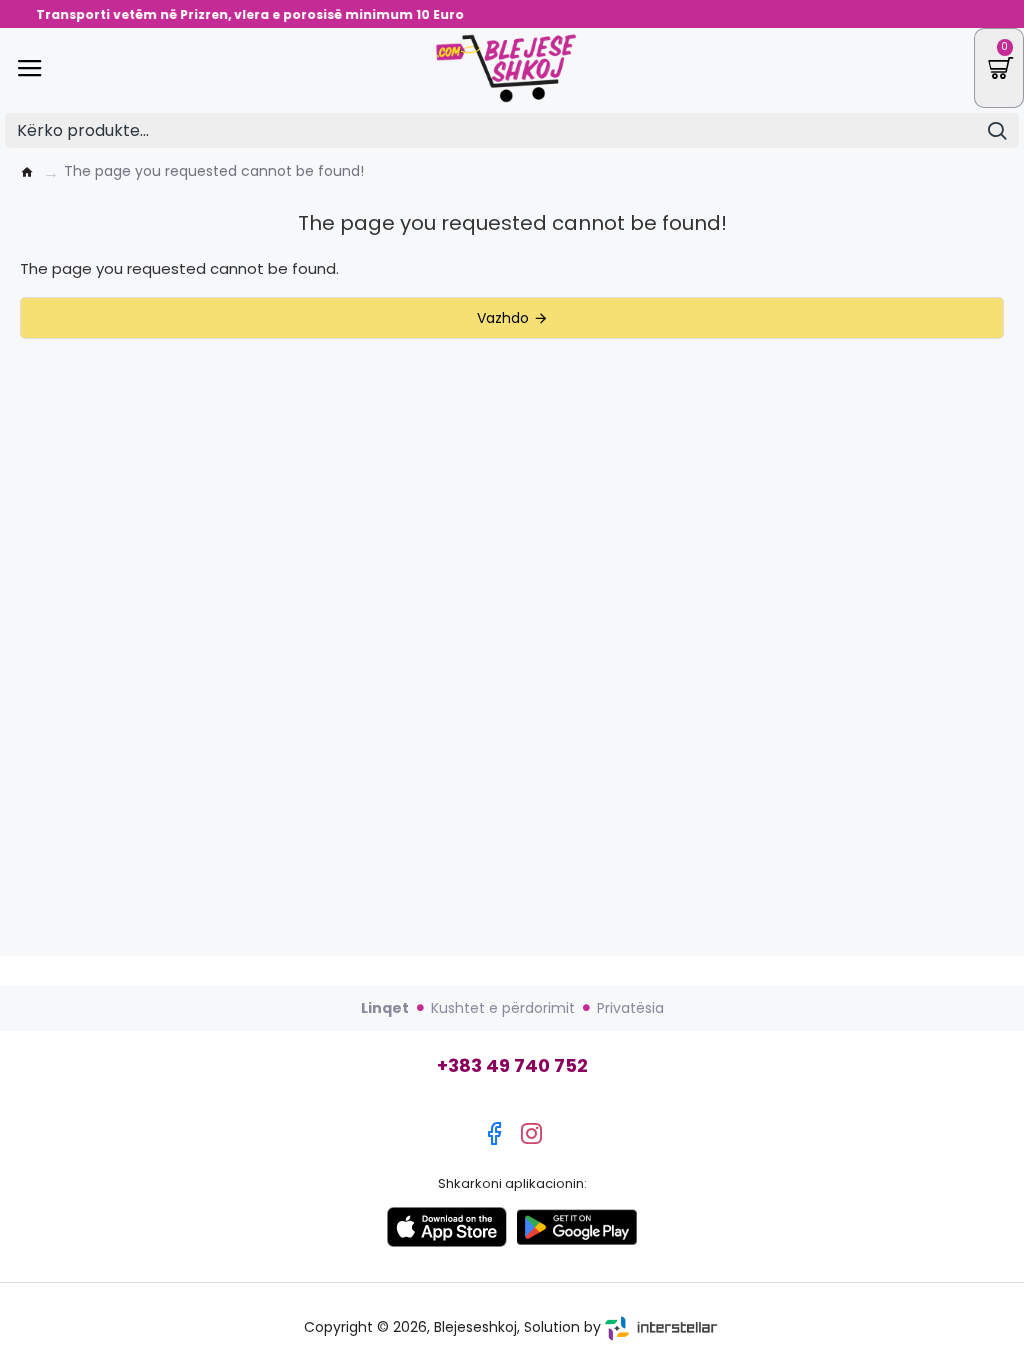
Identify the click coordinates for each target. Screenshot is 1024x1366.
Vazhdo (503, 318)
